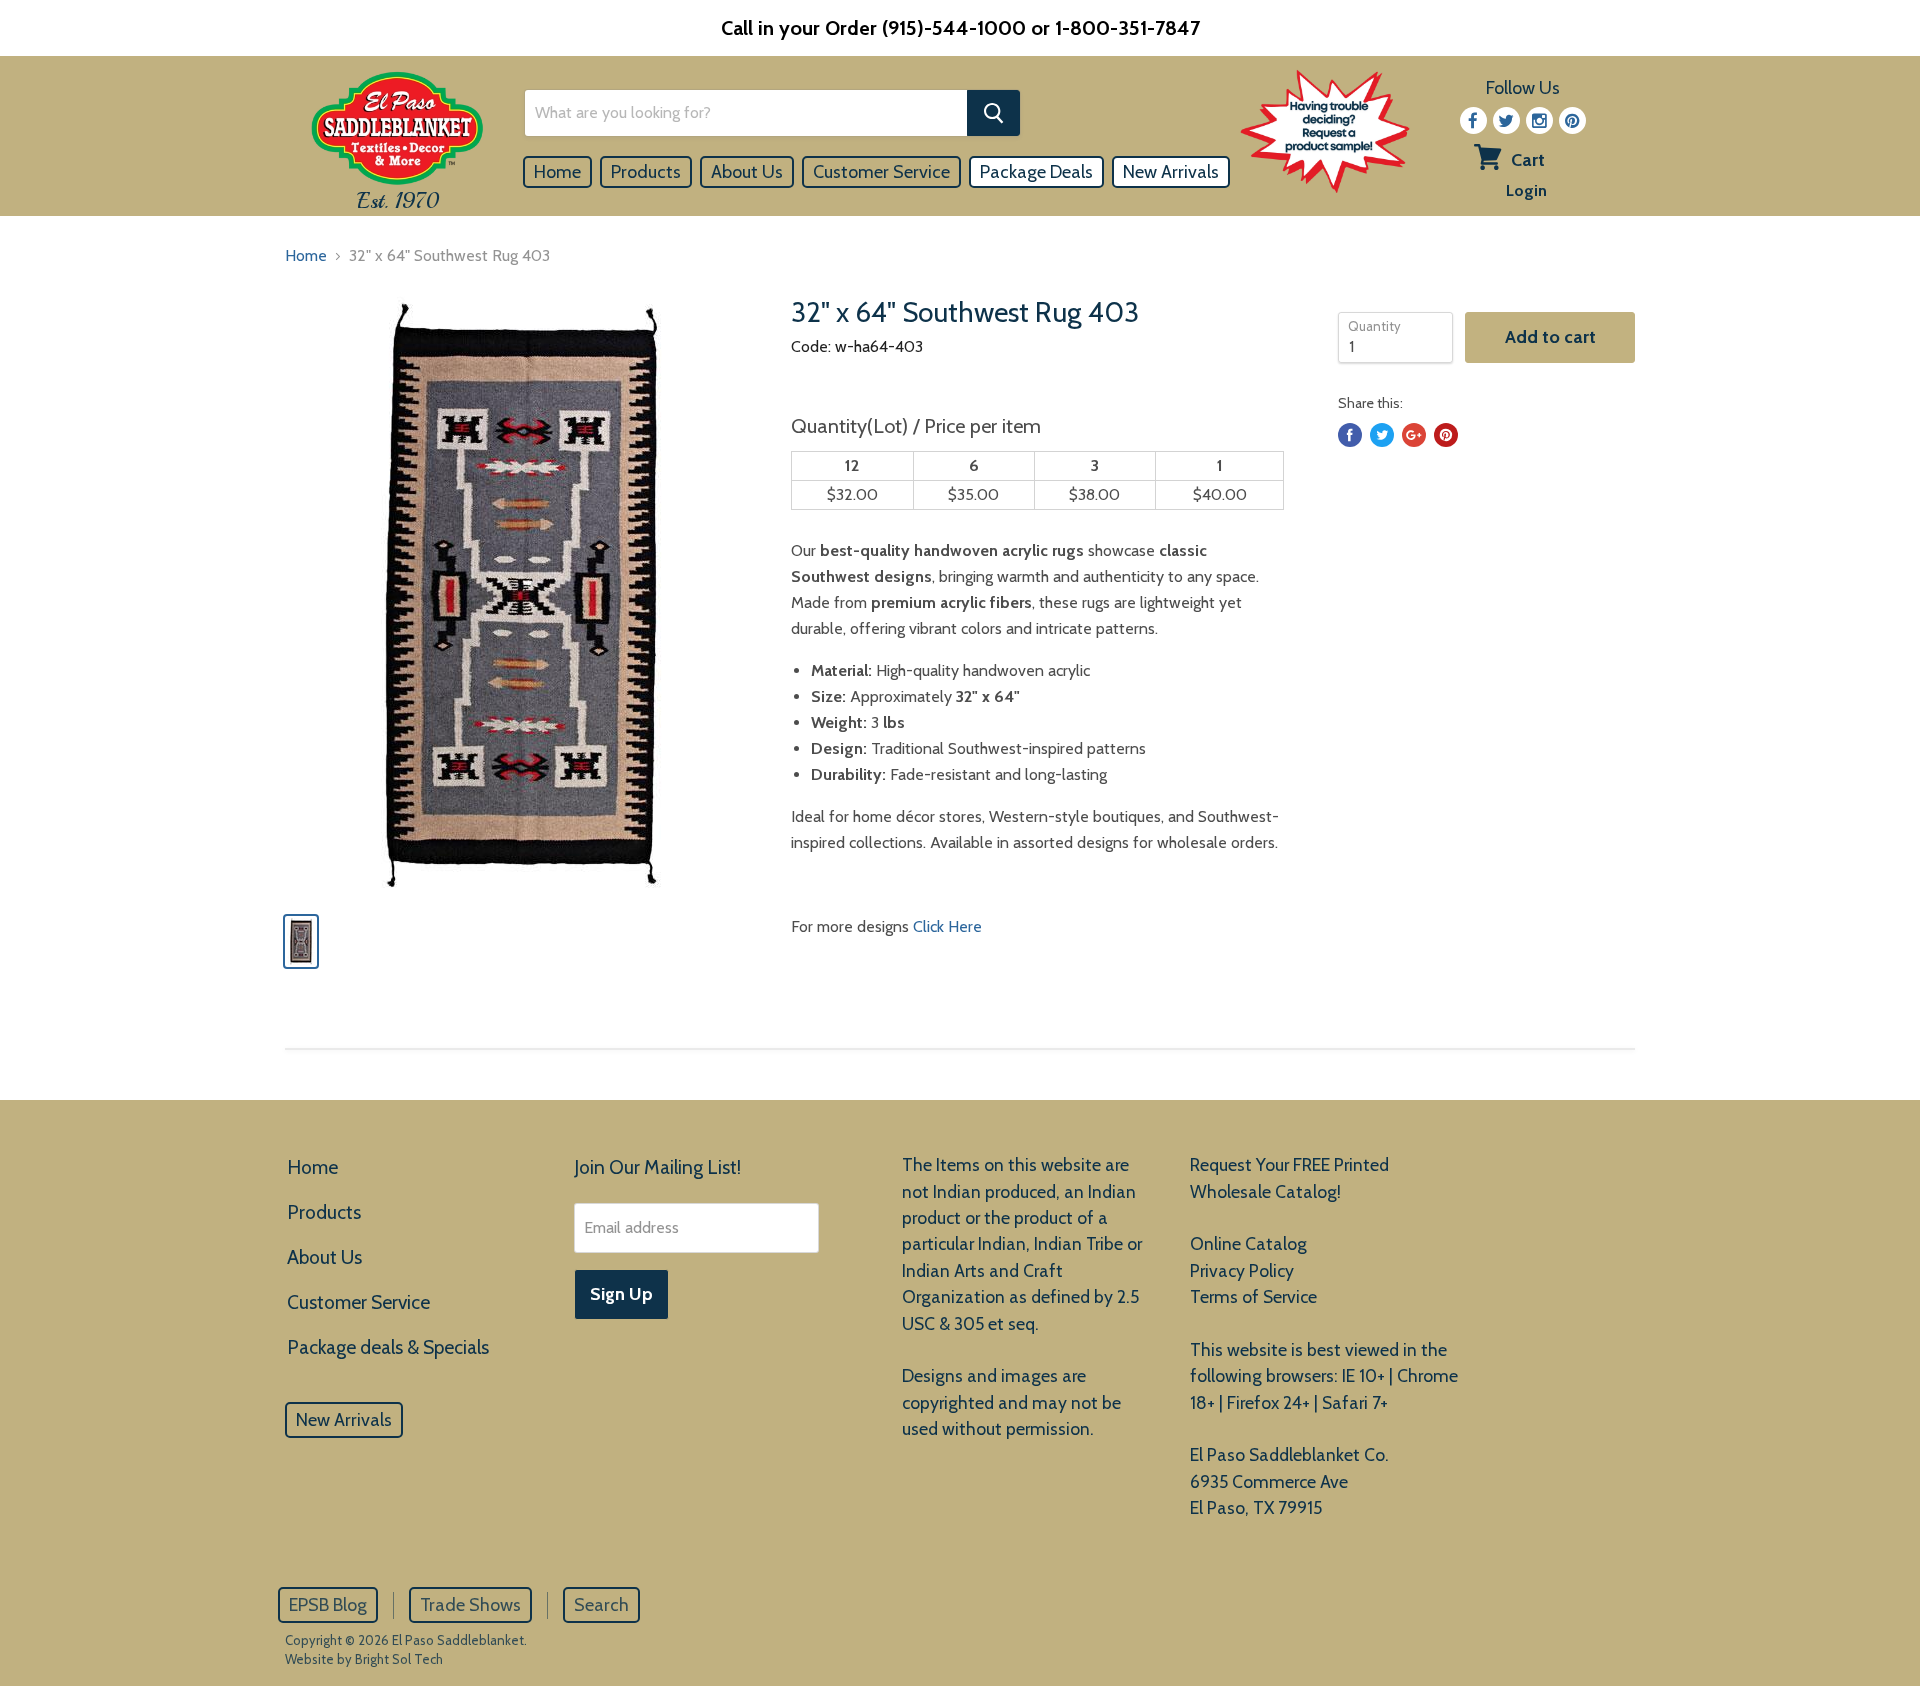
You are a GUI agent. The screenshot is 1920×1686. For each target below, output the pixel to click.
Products (646, 172)
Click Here (947, 926)
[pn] (1572, 120)
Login (1526, 190)
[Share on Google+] (1414, 435)
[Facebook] (1473, 120)
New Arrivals (1171, 172)
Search (601, 1605)
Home (557, 172)
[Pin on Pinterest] (1446, 435)
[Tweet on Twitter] (1382, 435)
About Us (747, 172)
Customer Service (881, 172)
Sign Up (621, 1294)
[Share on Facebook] (1350, 435)
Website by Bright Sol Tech (364, 1659)
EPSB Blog (328, 1605)
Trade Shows (470, 1605)
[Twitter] (1506, 120)
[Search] (993, 113)
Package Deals (1036, 172)
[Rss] (1539, 120)
